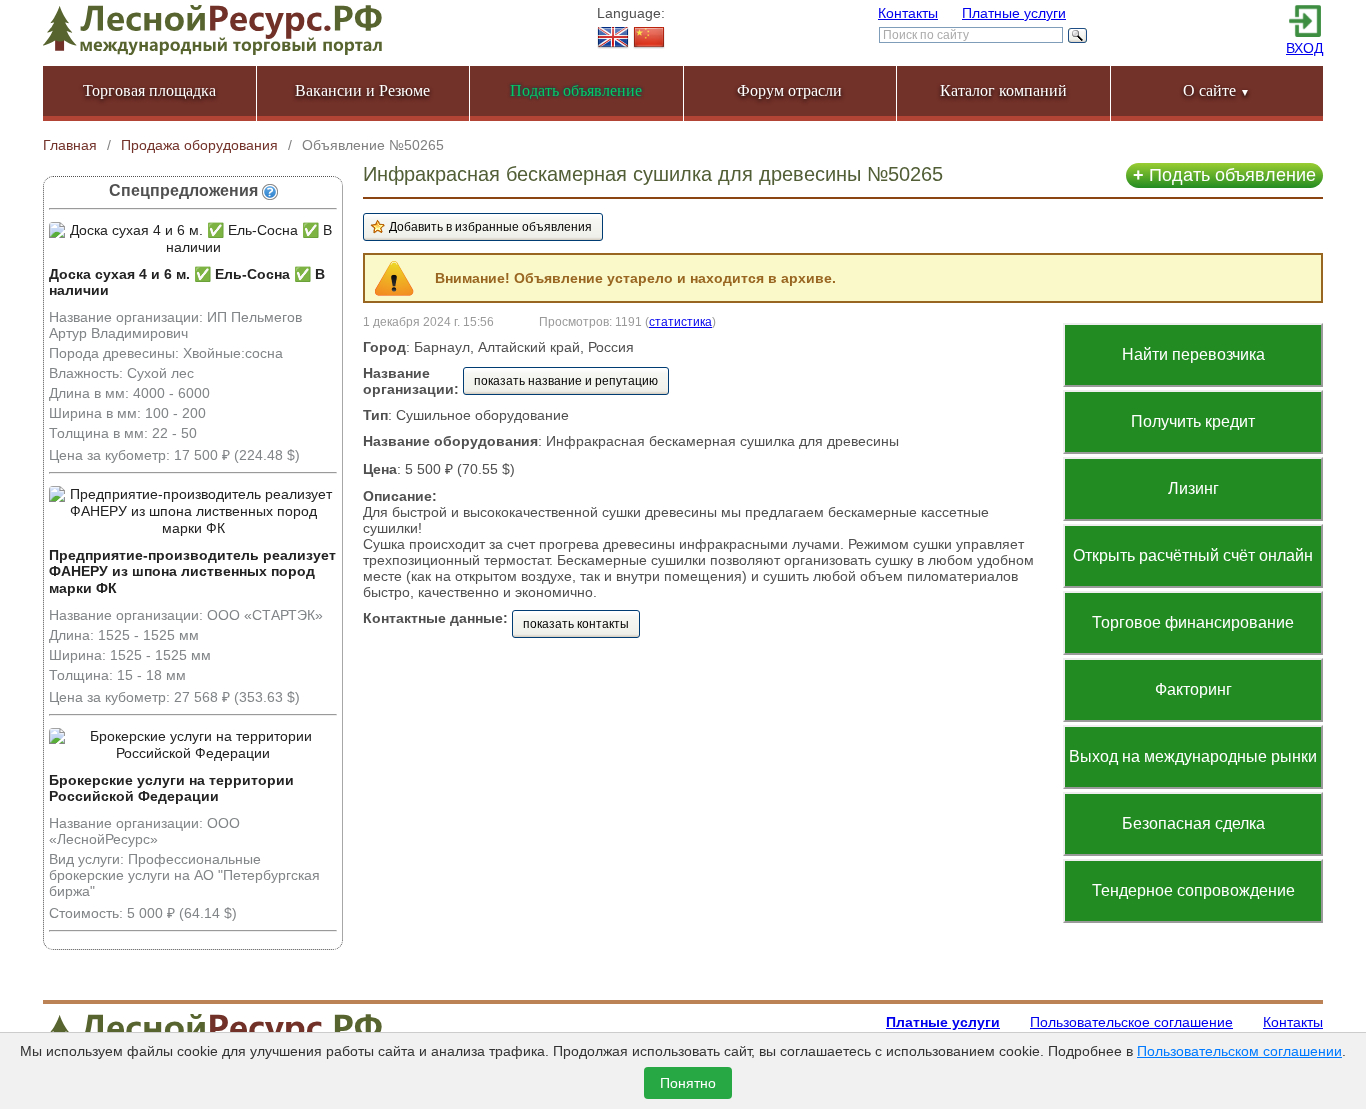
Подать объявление (1224, 175)
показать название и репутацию (566, 381)
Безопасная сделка (1193, 823)
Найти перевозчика (1193, 354)
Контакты (908, 13)
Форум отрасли (789, 90)
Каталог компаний (1003, 90)
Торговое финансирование (1193, 622)
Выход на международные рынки (1193, 756)
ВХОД (1304, 48)
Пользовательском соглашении (1239, 1051)
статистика (680, 321)
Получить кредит (1193, 421)
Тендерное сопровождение (1193, 890)
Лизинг (1193, 488)
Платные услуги (1014, 13)
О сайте (1216, 90)
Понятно (688, 1083)
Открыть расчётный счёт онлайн (1193, 555)
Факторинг (1193, 689)
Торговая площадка (149, 90)
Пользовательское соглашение (1131, 1022)
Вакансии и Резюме (362, 90)
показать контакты (576, 624)
